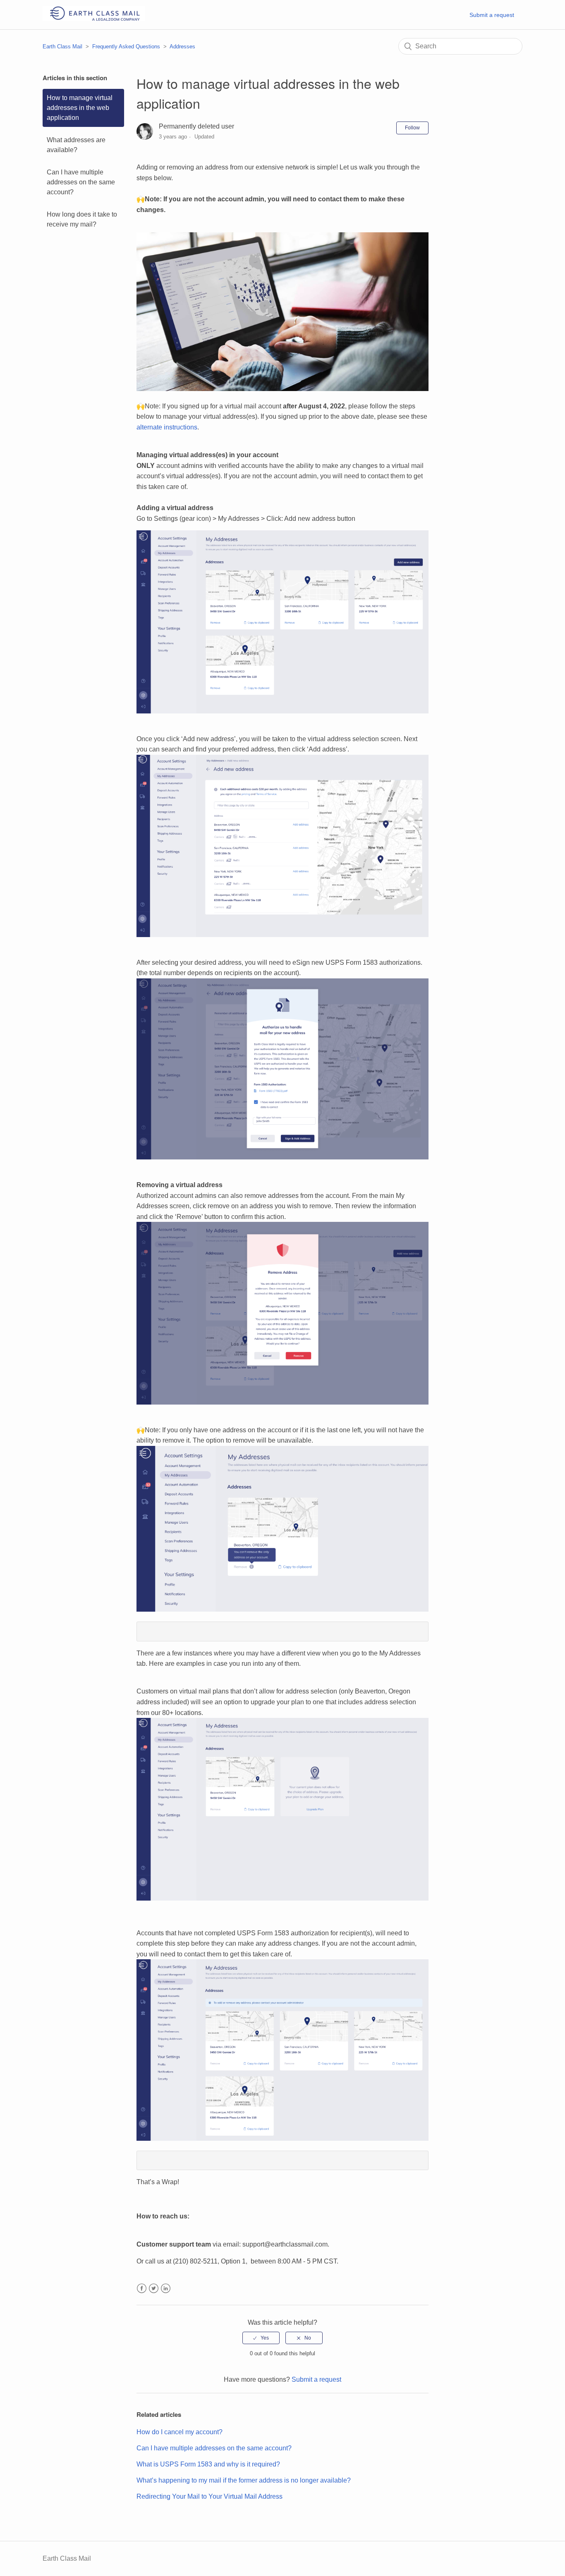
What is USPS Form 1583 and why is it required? (208, 2464)
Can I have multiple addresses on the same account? (81, 182)
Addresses (182, 47)
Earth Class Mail (62, 47)
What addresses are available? (76, 145)
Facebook (142, 2289)
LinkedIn (166, 2289)
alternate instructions (167, 427)
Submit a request (492, 15)
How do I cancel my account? (180, 2432)
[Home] (94, 19)
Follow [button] (412, 128)
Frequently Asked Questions (126, 47)
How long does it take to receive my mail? (82, 219)
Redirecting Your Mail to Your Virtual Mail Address (209, 2496)
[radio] (261, 2338)
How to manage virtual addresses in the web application (80, 108)
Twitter (154, 2289)
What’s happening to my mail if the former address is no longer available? (244, 2480)
